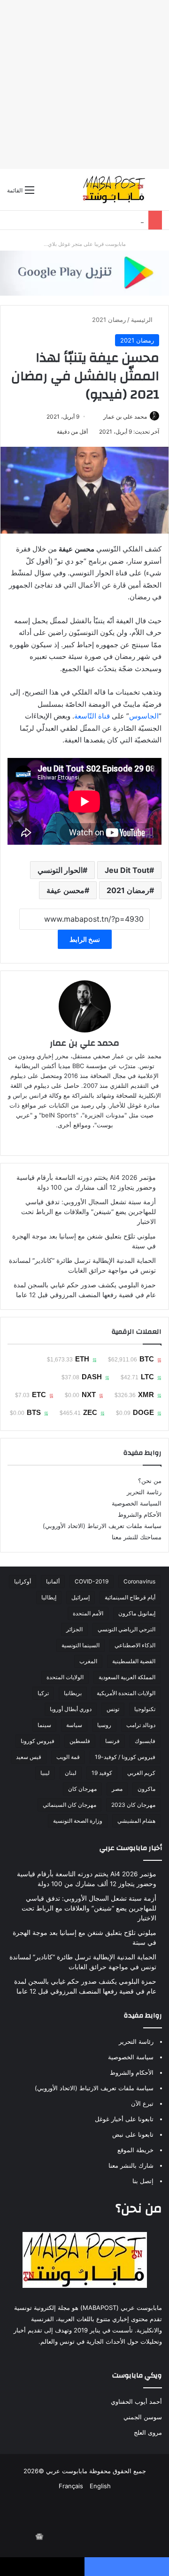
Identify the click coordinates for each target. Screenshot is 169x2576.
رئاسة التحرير (144, 1492)
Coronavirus (139, 1581)
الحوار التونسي (60, 870)
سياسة (74, 1725)
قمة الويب (68, 1757)
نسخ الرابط (85, 939)
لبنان (71, 1773)
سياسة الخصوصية (131, 2057)
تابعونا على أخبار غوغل (124, 2119)
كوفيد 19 (102, 1773)
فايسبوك (145, 1741)
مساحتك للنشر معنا (137, 1537)
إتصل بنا (143, 2181)
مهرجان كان (82, 1789)
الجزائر (74, 1629)
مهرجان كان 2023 (133, 1805)
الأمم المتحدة (88, 1613)
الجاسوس (144, 716)
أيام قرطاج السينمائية (130, 1597)
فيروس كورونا (38, 1741)
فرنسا (112, 1741)
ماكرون (146, 1789)
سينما (44, 1725)
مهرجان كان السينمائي (69, 1805)
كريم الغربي (141, 1773)
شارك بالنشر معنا (131, 2165)
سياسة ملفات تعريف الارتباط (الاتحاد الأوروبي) (102, 1526)
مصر (117, 1789)
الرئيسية (143, 320)
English (100, 2486)
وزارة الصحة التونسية (78, 1821)
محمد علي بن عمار (125, 417)
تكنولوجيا (145, 1709)
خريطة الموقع (135, 2150)
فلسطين (80, 1741)
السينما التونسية (81, 1645)
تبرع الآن (142, 2103)
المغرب (88, 1661)
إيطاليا (49, 1597)
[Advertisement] (84, 84)
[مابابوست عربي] (114, 190)
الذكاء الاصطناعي (135, 1645)
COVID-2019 (92, 1581)
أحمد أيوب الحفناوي (136, 2401)
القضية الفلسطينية (134, 1661)
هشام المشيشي (136, 1821)
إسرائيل (81, 1597)
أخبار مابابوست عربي (131, 1848)
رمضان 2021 (109, 320)
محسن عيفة (65, 890)
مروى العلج (148, 2432)
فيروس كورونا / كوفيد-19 (125, 1757)
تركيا (43, 1693)
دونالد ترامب (141, 1725)
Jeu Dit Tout (127, 870)
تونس (113, 1709)
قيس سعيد (29, 1757)
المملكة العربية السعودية (127, 1677)
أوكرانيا (23, 1581)
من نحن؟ (150, 1481)
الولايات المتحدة (65, 1677)
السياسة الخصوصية (137, 1503)
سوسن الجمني (143, 2417)
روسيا (104, 1725)
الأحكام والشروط (140, 1514)
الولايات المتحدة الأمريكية (126, 1693)
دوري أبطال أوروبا (71, 1709)
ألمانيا (53, 1581)
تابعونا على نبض (133, 2134)
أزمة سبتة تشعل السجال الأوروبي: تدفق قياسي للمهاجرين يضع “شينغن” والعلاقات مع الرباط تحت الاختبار (88, 1212)
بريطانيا (73, 1693)
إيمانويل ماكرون (137, 1613)
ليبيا (45, 1773)
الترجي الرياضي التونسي (127, 1629)
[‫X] (104, 1140)
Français (71, 2486)
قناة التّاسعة (92, 716)
